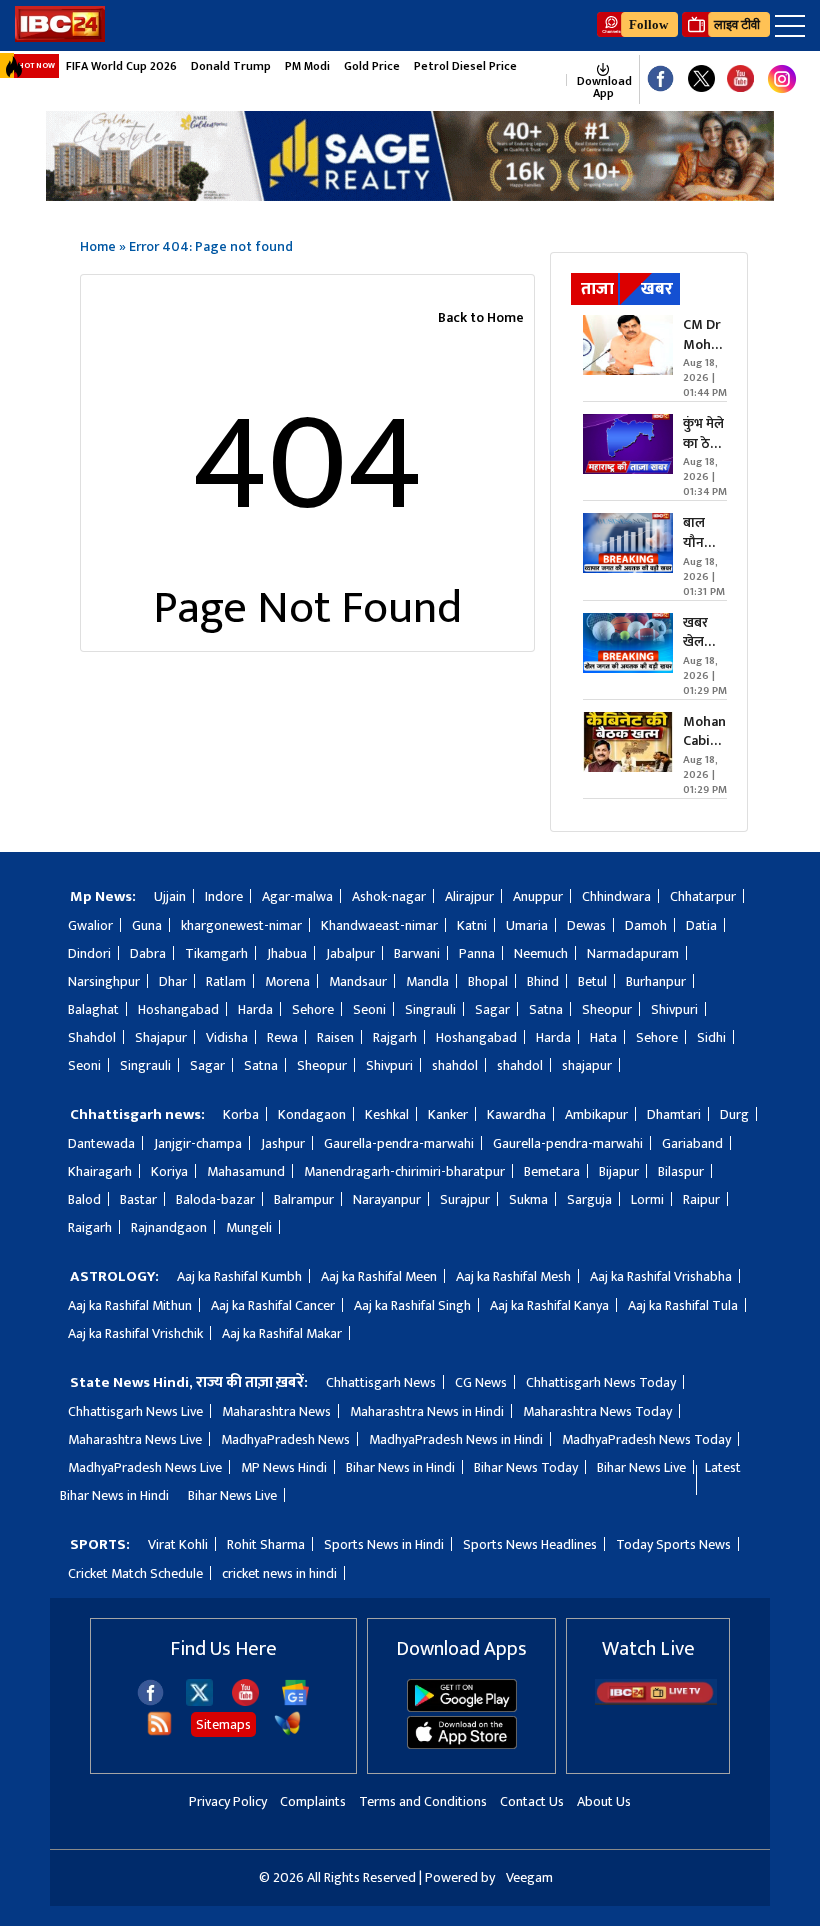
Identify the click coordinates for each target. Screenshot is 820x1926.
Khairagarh (100, 1171)
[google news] (556, 80)
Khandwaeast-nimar (379, 925)
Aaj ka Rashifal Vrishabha (661, 1276)
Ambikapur (596, 1114)
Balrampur (304, 1199)
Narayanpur (387, 1199)
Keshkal (387, 1114)
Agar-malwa (297, 896)
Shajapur (161, 1037)
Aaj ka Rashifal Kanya (549, 1305)
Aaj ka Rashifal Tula (683, 1305)
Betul (592, 981)
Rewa (282, 1037)
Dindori (89, 953)
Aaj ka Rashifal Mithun (130, 1305)
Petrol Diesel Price (465, 66)
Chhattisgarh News (381, 1382)
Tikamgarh (216, 953)
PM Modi (307, 66)
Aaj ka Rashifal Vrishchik (135, 1333)
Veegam (529, 1877)
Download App (603, 87)
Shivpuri (674, 1009)
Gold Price (372, 66)
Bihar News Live (641, 1467)
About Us (604, 1801)
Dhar (173, 981)
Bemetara (552, 1171)
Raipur (701, 1199)
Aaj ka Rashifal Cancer (273, 1305)
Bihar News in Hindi (400, 1467)
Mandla (427, 981)
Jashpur (283, 1143)
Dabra (148, 953)
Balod (84, 1199)
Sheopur (607, 1009)
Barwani (417, 953)
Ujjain (170, 896)
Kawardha (516, 1114)
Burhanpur (656, 981)
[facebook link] (660, 79)
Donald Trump (231, 66)
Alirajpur (469, 896)
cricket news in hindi (279, 1573)
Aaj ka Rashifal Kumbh (239, 1276)
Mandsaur (358, 981)
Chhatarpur (703, 896)
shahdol (455, 1065)
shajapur (587, 1065)
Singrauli (430, 1009)
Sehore (313, 1009)
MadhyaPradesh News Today (646, 1439)
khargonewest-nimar (241, 925)
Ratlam (226, 981)
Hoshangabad (178, 1009)
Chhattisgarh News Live (135, 1411)
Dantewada (101, 1143)
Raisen (335, 1037)
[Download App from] (462, 1707)
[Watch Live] (656, 1700)
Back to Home (481, 317)
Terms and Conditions (423, 1801)
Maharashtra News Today (597, 1411)
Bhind (543, 981)
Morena (287, 981)
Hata (603, 1037)
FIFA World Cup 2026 (121, 66)
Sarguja (589, 1199)
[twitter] (199, 1700)
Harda (255, 1009)
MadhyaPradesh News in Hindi (456, 1439)
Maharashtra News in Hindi (427, 1411)
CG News (481, 1382)
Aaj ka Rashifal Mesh (513, 1276)
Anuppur (538, 896)
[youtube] (740, 79)
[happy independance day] (410, 195)
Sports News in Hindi (384, 1544)
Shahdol (92, 1037)
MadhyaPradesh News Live (145, 1467)
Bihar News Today (526, 1467)
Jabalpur (350, 953)
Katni (472, 925)
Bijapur (619, 1171)
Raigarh (90, 1227)
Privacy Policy (228, 1801)
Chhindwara (616, 896)
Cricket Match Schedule (135, 1573)
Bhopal (488, 981)
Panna (477, 953)
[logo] (60, 36)
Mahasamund (246, 1171)
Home (98, 246)
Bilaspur (681, 1171)
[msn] (287, 1732)
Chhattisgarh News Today (601, 1382)
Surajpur (465, 1199)
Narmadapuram (633, 953)
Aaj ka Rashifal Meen (379, 1276)
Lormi (647, 1199)
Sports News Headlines (530, 1544)
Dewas (586, 925)
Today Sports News (673, 1544)
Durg (734, 1114)
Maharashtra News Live (135, 1439)
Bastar (138, 1199)
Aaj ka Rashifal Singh (412, 1305)
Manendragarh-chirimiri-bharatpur (404, 1171)
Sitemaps (223, 1724)
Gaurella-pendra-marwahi (399, 1143)
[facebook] (150, 1701)
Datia (701, 925)
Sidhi (711, 1037)
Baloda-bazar (215, 1199)
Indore (224, 896)
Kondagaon (312, 1114)
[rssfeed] (159, 1732)
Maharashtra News (276, 1411)
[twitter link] (701, 79)
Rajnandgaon (169, 1227)
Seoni (369, 1009)
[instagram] (782, 80)
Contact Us (532, 1801)
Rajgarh (395, 1037)
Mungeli (249, 1227)
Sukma (528, 1199)
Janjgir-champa (198, 1143)
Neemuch (541, 953)
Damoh (646, 925)
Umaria (527, 925)
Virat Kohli (178, 1544)
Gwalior (90, 925)
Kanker (448, 1114)
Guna (147, 925)
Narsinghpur (104, 981)
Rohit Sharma (266, 1544)
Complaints (313, 1801)
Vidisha (227, 1037)
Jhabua (287, 953)
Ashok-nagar (389, 896)
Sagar (492, 1009)
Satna (546, 1009)
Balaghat (93, 1009)
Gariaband (692, 1143)
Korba (241, 1114)
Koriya (169, 1171)
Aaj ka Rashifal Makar (282, 1333)
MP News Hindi (284, 1467)
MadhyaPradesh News (285, 1439)
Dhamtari (674, 1114)
